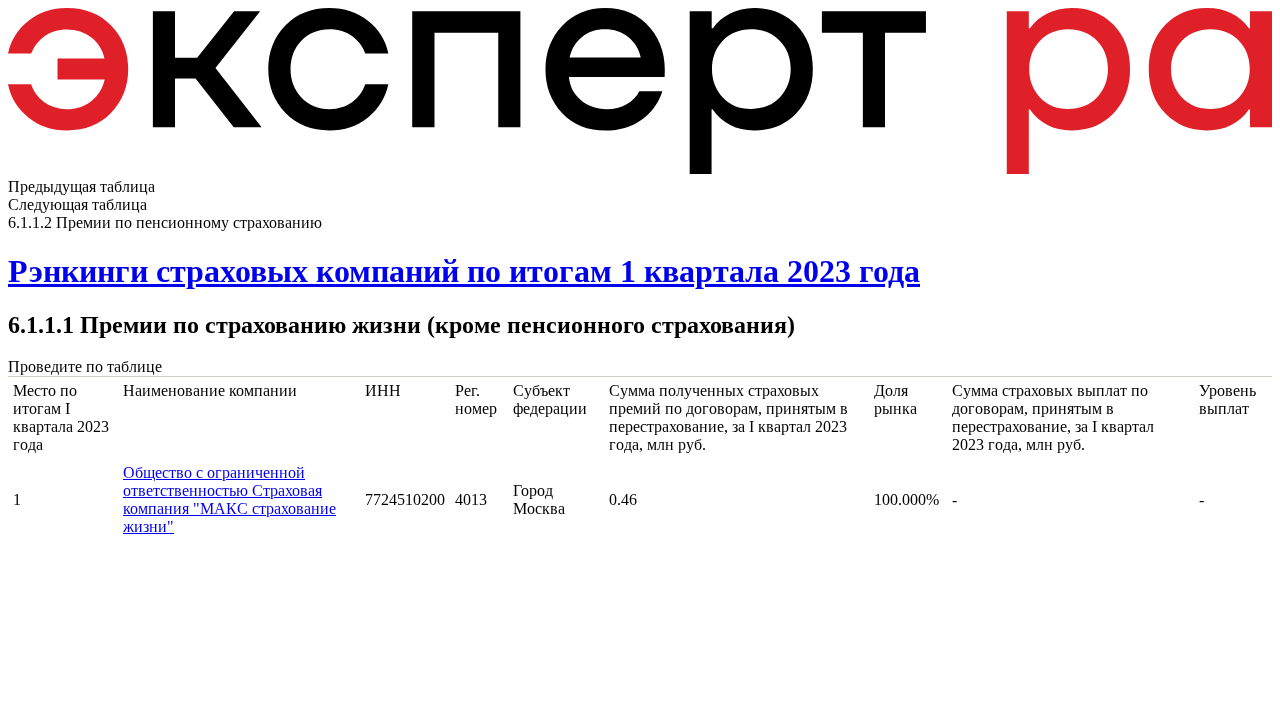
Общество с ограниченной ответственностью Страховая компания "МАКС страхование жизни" (229, 499)
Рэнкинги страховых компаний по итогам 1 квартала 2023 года (464, 271)
